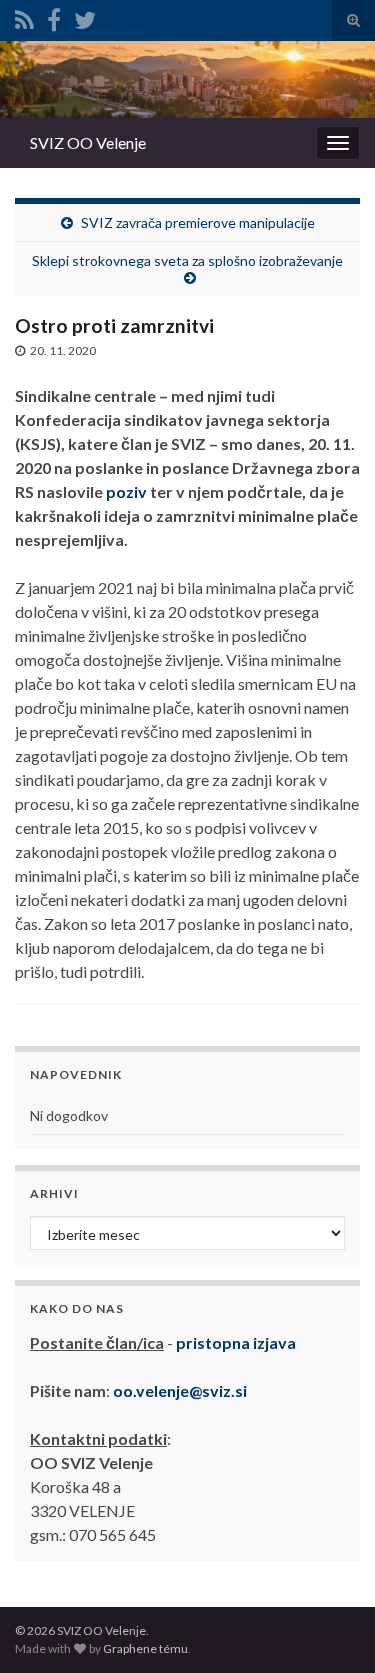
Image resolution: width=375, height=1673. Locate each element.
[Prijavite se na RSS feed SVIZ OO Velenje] (24, 16)
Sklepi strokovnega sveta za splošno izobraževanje (187, 260)
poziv (125, 491)
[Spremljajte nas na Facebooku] (54, 16)
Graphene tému (145, 1648)
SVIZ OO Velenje (88, 142)
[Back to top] (330, 1628)
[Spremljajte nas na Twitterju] (85, 16)
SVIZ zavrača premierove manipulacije (198, 222)
